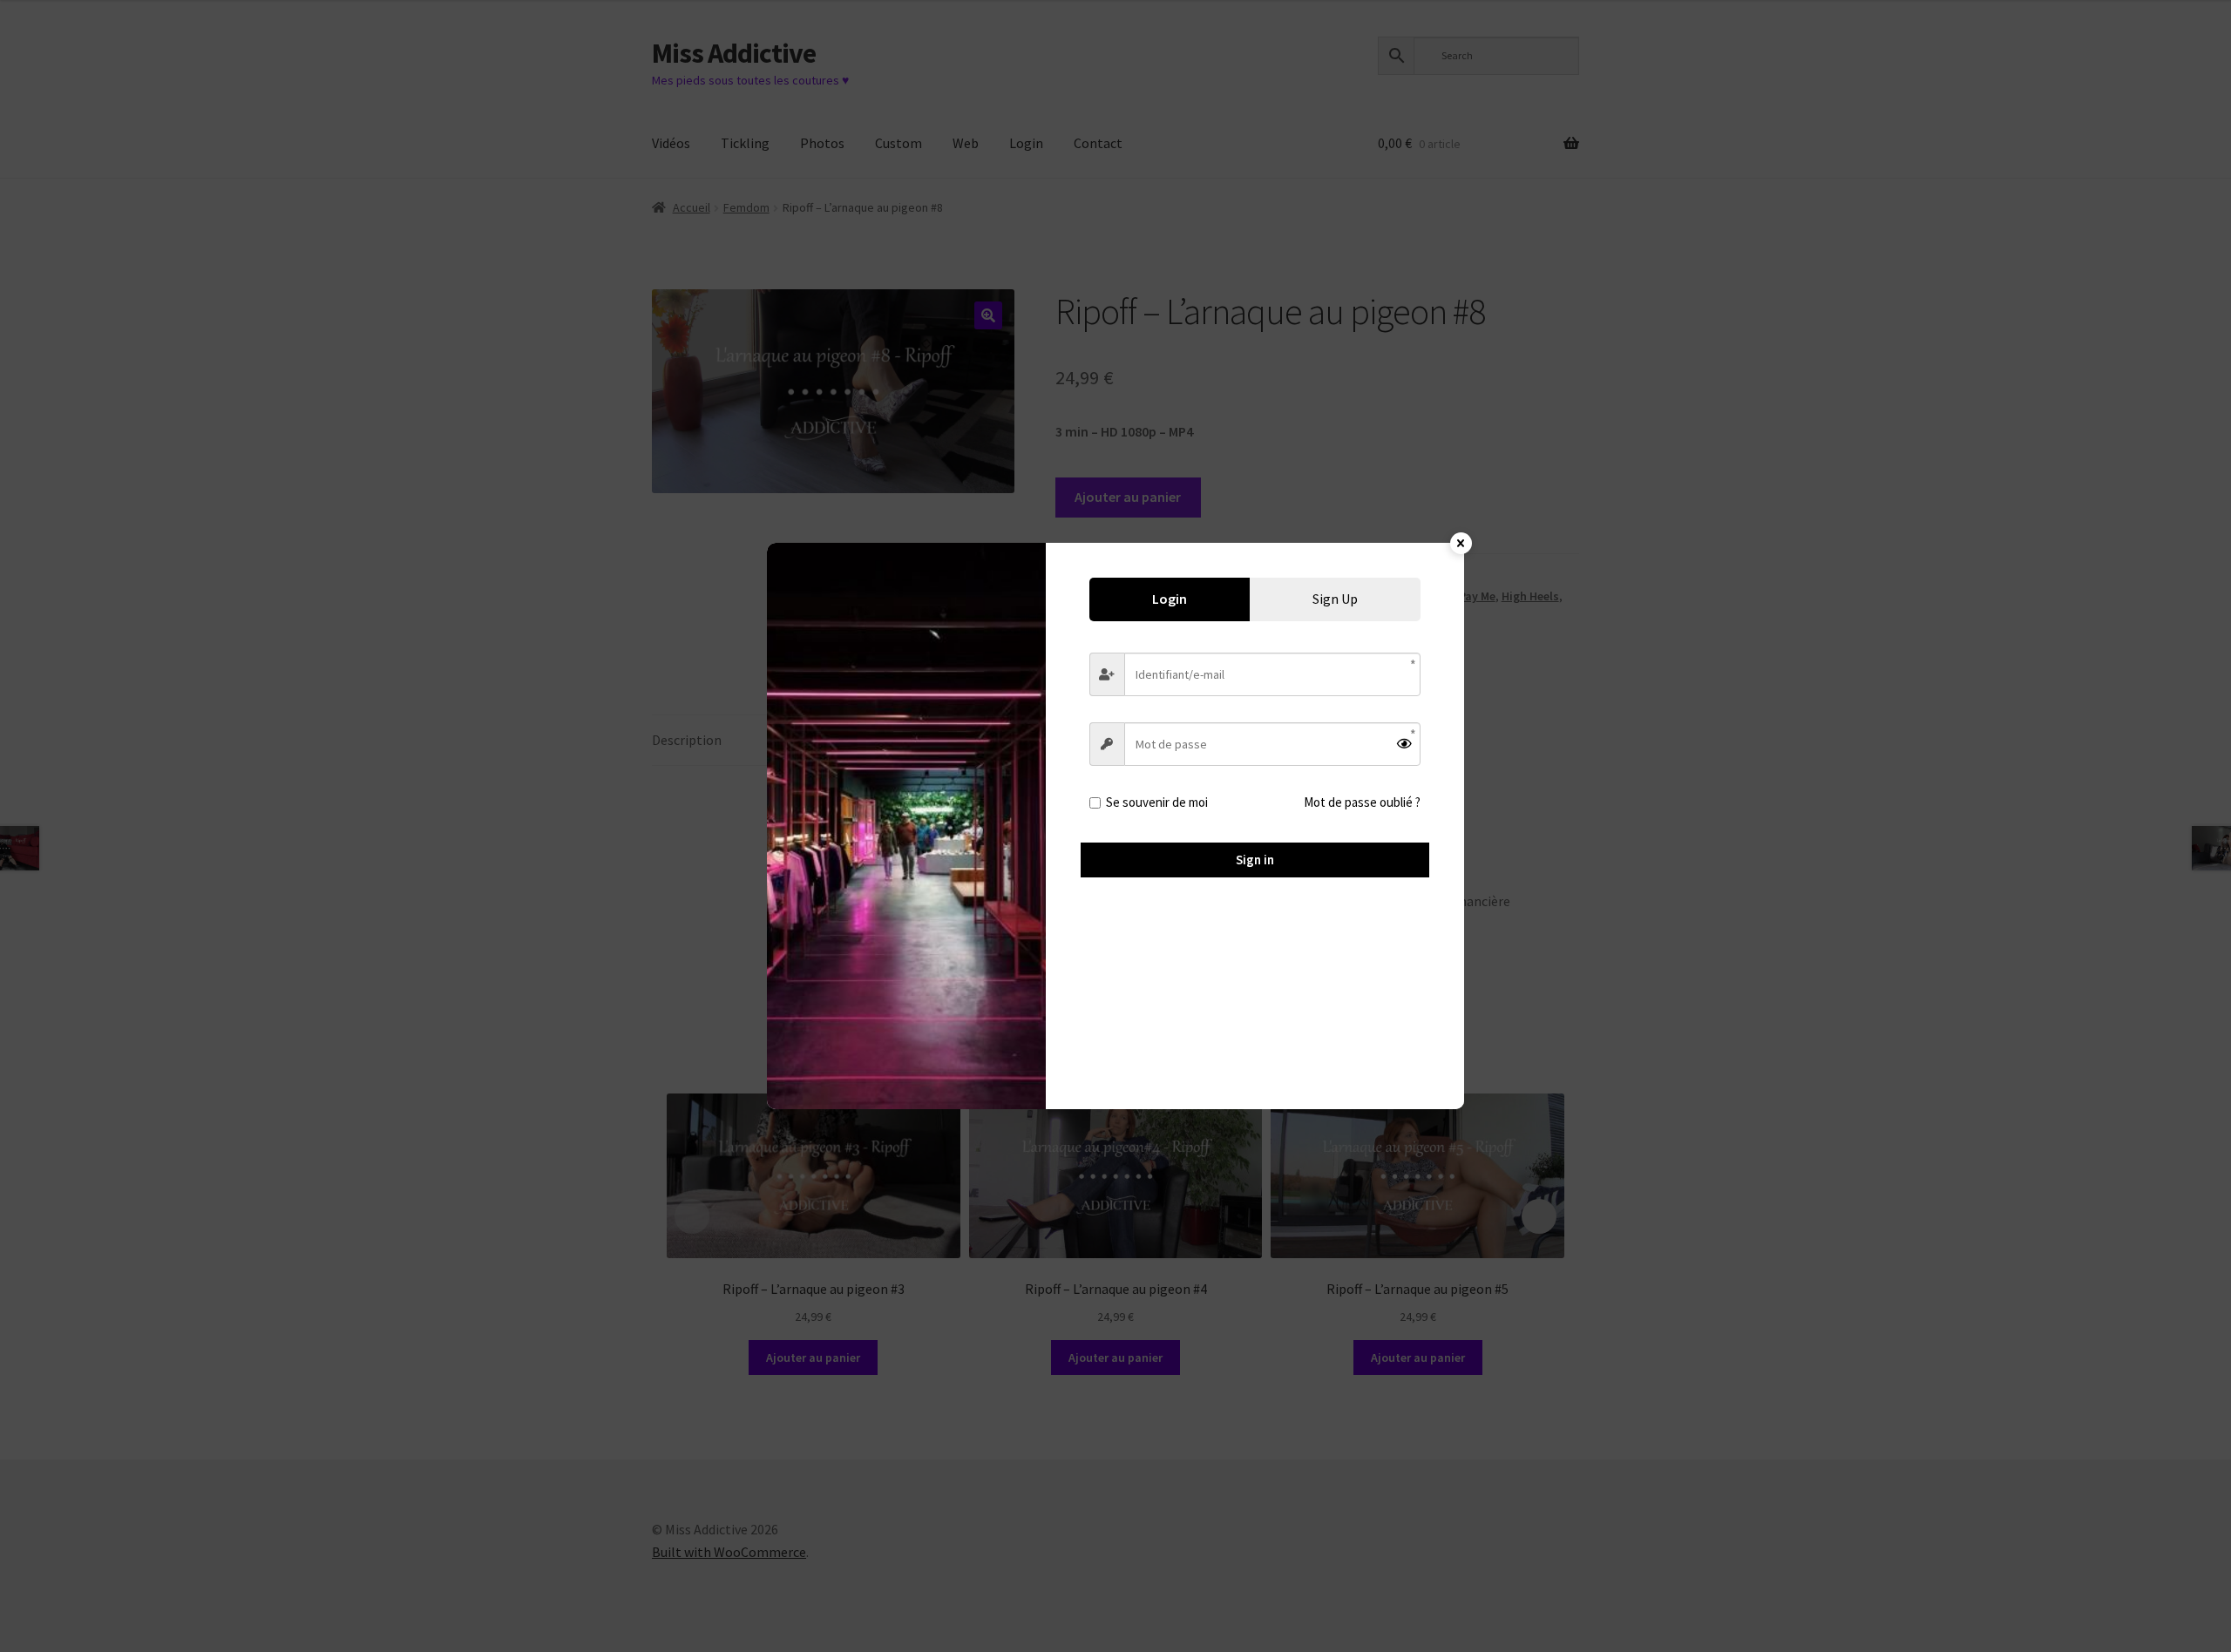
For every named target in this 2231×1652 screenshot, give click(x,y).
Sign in (1255, 860)
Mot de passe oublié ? (1362, 802)
